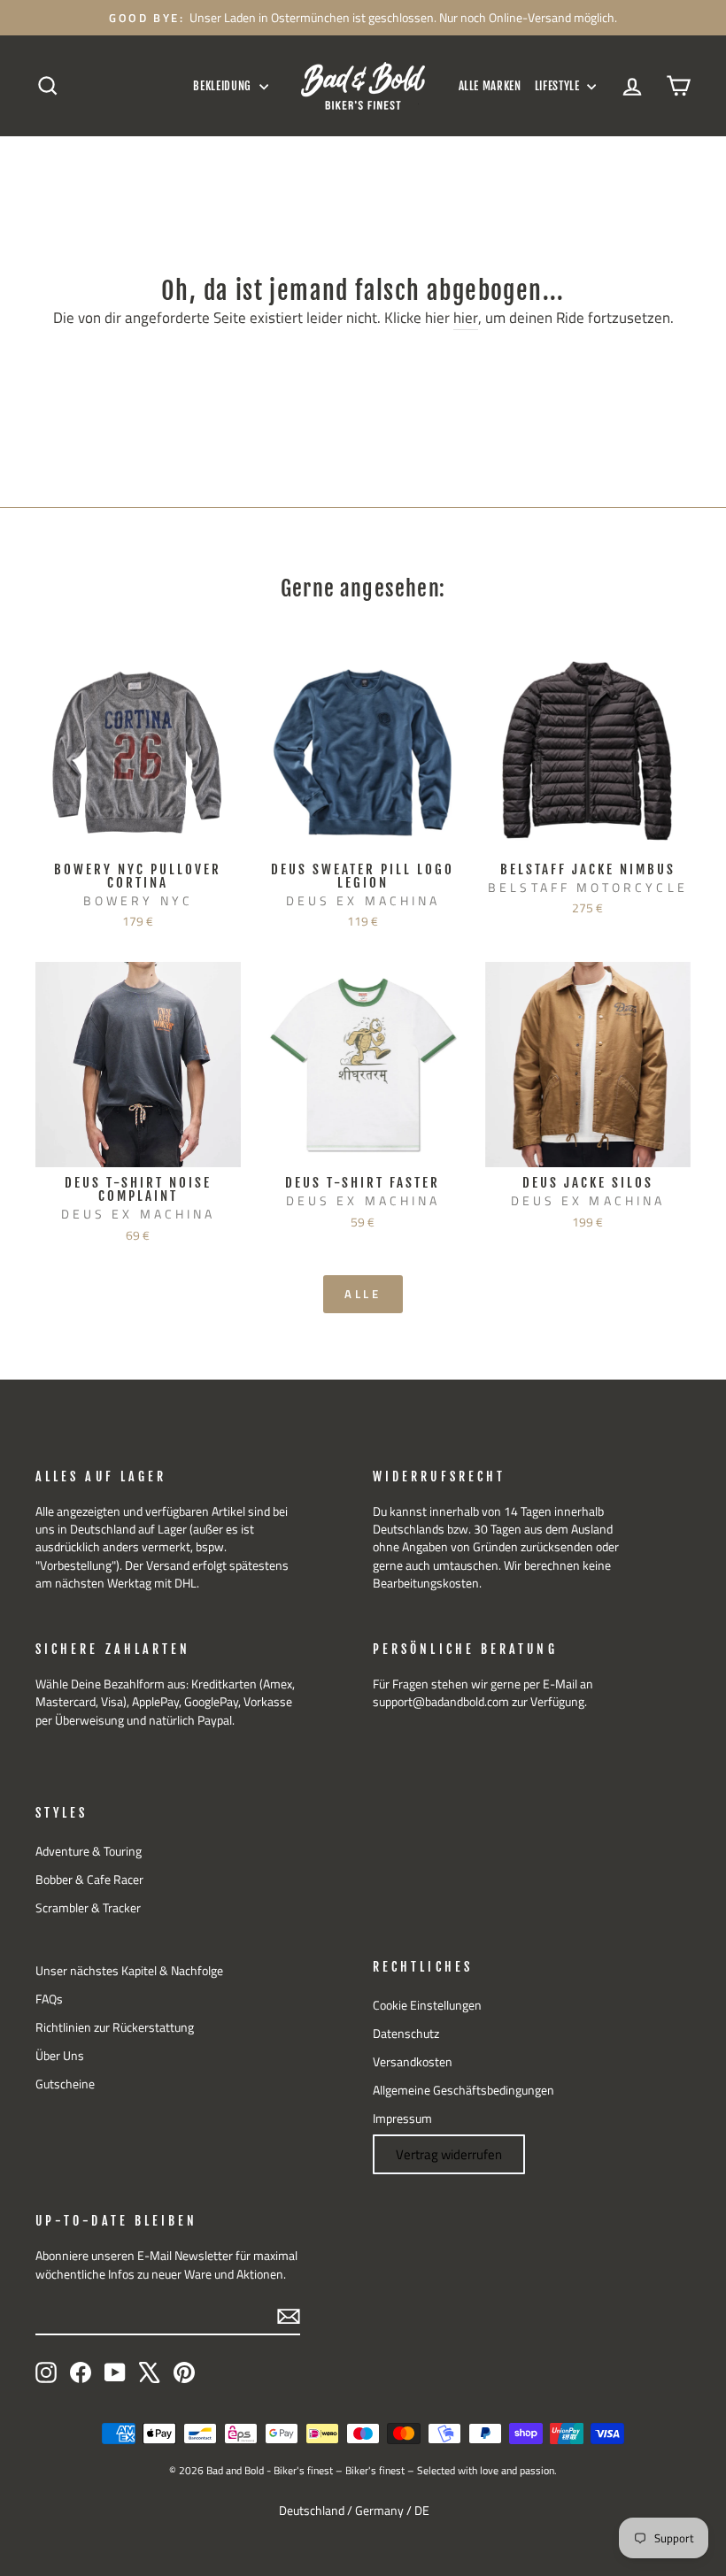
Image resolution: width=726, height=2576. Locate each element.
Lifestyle (559, 86)
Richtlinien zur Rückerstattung (115, 2027)
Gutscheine (65, 2084)
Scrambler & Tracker (88, 1908)
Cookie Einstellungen (427, 2005)
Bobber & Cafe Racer (89, 1880)
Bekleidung (224, 86)
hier (466, 319)
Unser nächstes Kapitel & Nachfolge (129, 1971)
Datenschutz (406, 2034)
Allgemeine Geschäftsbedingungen (463, 2090)
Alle (363, 1294)
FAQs (49, 1999)
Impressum (402, 2118)
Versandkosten (413, 2062)
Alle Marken (490, 86)
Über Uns (60, 2056)
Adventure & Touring (89, 1851)
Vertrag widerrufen (449, 2154)
